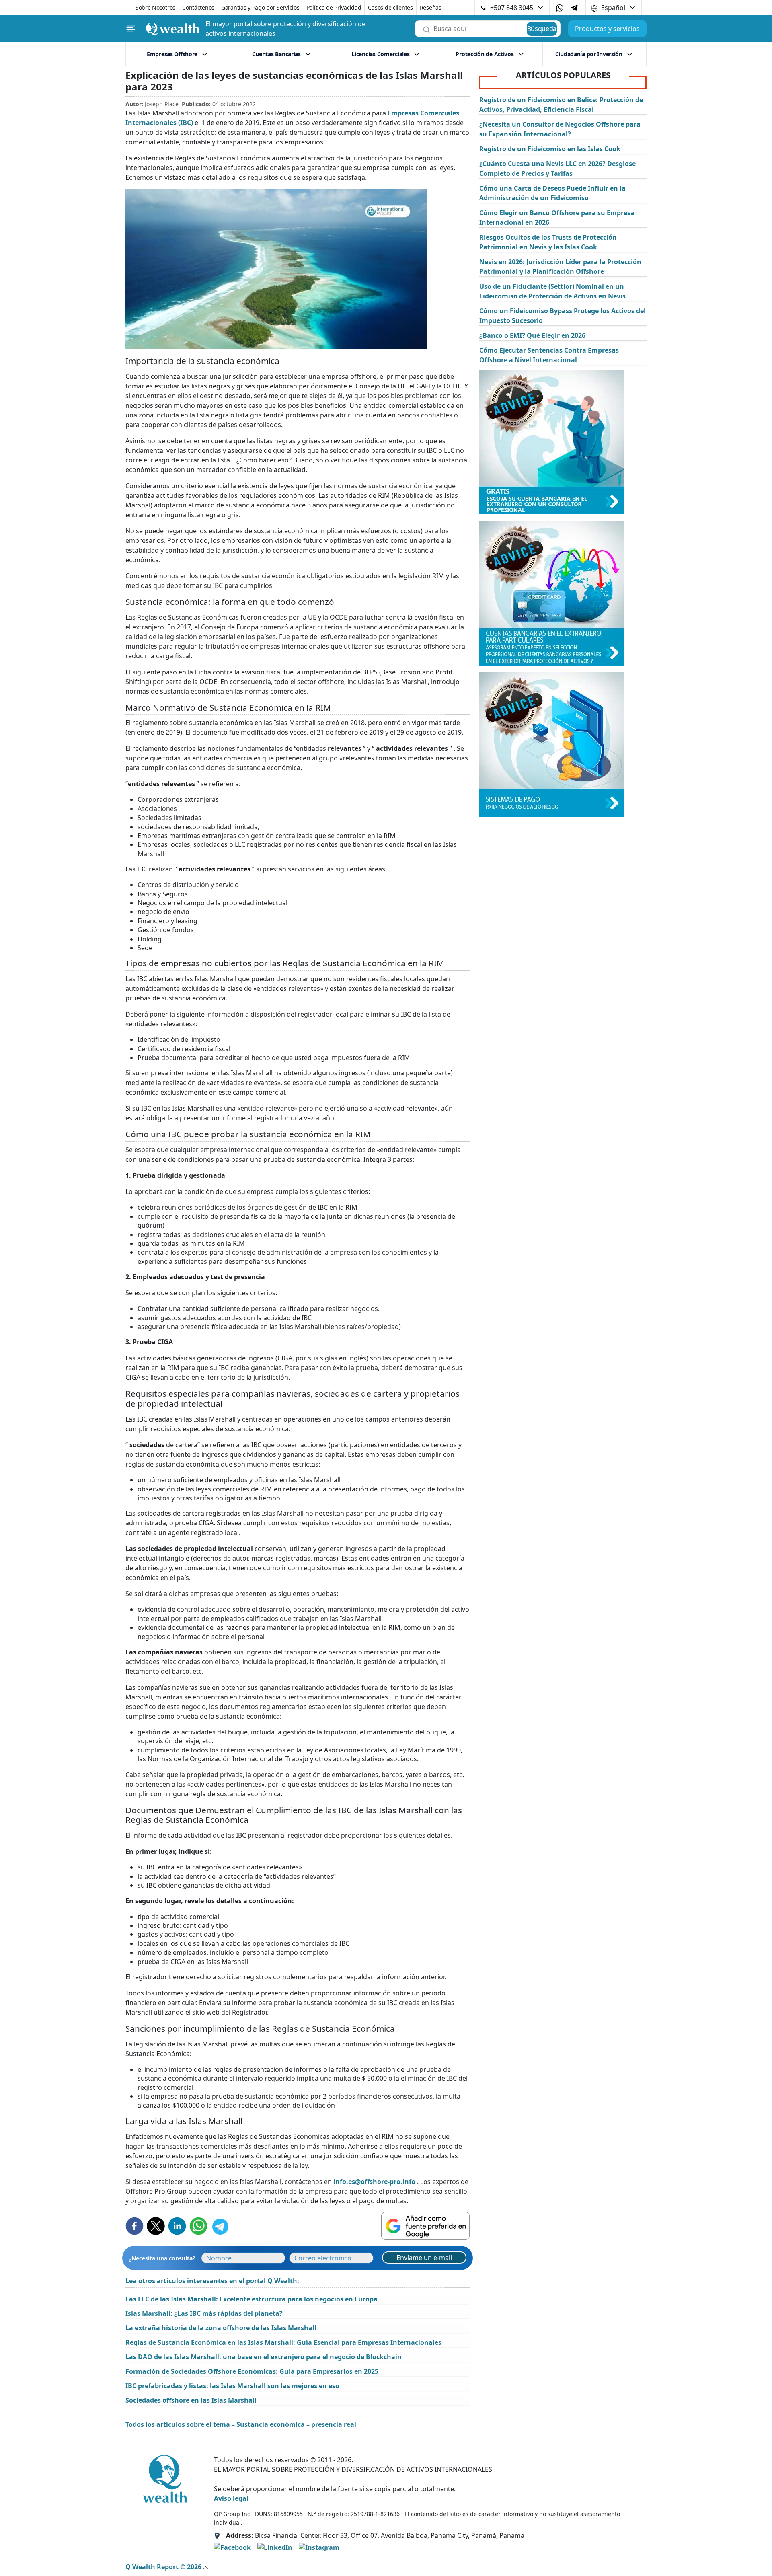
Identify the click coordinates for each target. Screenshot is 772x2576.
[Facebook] (232, 2547)
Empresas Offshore (172, 54)
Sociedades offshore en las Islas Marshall (191, 2400)
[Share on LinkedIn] (177, 2226)
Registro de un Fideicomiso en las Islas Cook (550, 149)
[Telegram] (574, 7)
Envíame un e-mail (424, 2258)
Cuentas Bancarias (276, 54)
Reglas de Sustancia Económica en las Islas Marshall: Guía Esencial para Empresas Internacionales (283, 2342)
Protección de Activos (485, 54)
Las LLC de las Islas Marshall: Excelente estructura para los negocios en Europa (252, 2299)
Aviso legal (231, 2498)
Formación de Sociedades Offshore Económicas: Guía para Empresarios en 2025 (252, 2371)
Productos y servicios (607, 29)
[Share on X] (156, 2226)
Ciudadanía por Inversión (589, 54)
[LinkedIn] (275, 2547)
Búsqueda (542, 29)
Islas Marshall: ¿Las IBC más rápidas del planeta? (204, 2313)
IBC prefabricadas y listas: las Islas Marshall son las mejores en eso (232, 2386)
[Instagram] (319, 2547)
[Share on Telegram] (220, 2226)
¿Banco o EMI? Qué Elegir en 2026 (532, 335)
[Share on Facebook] (134, 2226)
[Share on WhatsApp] (198, 2226)
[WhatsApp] (560, 8)
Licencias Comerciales (380, 54)
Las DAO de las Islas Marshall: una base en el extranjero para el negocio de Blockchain (264, 2357)
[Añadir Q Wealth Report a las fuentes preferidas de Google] (425, 2226)
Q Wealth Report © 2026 (164, 2567)
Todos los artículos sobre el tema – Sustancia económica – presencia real (241, 2424)
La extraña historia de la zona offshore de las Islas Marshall (221, 2328)
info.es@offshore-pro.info (374, 2182)
